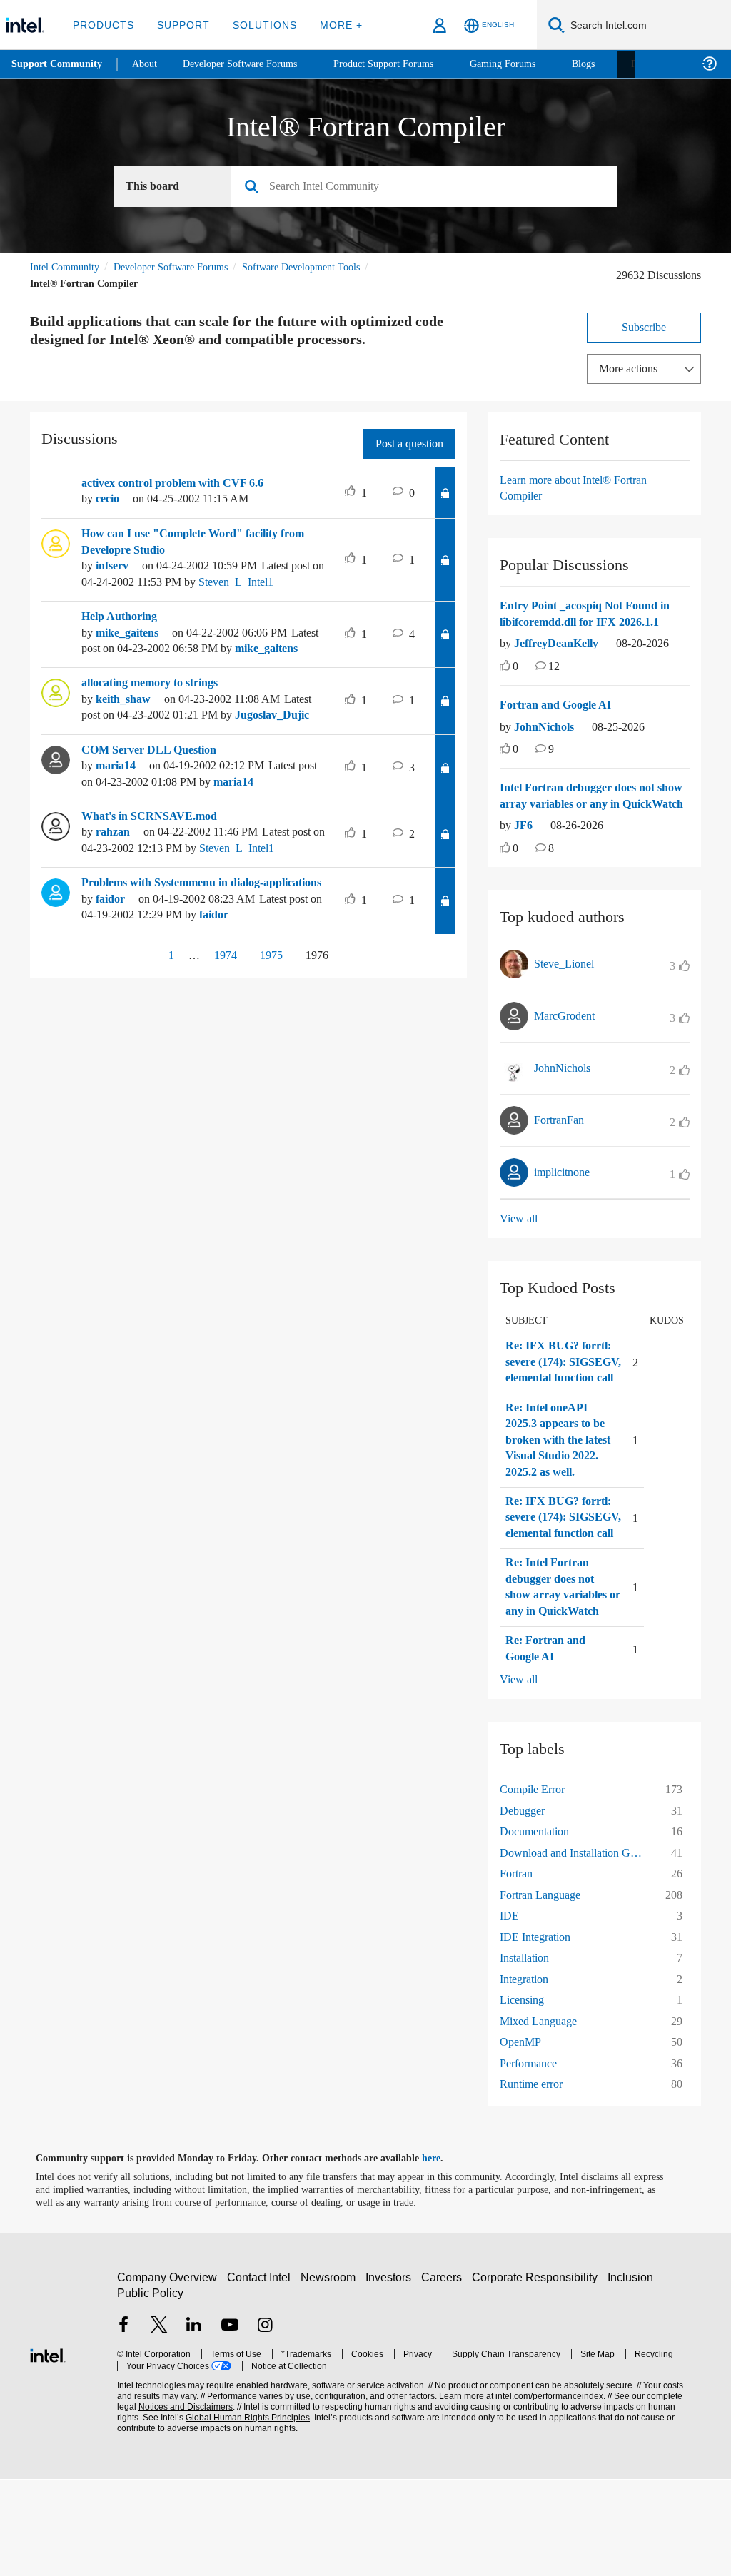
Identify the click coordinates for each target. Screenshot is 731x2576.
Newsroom (331, 2374)
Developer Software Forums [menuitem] (251, 64)
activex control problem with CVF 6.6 (181, 483)
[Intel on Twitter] (159, 2423)
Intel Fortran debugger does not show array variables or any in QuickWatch (586, 820)
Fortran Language (545, 1991)
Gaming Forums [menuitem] (529, 64)
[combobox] (429, 187)
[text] (505, 683)
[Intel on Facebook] (123, 2423)
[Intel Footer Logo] (48, 2450)
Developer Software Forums (183, 267)
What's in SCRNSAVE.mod (151, 864)
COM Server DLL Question (152, 798)
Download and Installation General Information (576, 1949)
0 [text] (516, 683)
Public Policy (150, 2389)
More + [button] (332, 25)
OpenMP (522, 2138)
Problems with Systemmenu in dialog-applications (185, 955)
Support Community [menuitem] (58, 64)
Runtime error (536, 2180)
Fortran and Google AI (559, 721)
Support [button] (180, 25)
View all (519, 1251)
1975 (271, 1035)
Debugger (525, 1907)
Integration (528, 2075)
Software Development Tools (326, 267)
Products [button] (102, 25)
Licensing (524, 2096)
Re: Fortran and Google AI (546, 1745)
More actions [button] (632, 369)
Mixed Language (542, 2118)
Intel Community (67, 267)
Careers (444, 2374)
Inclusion (634, 2374)
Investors (392, 2374)
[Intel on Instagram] (265, 2423)
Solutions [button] (258, 25)
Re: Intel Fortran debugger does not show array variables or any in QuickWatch (561, 1675)
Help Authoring (123, 632)
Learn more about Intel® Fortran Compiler (581, 488)
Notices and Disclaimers (163, 2504)
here (444, 2255)
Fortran (518, 1970)
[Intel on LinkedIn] (194, 2423)
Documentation (539, 1928)
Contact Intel (261, 2374)
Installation (528, 2054)
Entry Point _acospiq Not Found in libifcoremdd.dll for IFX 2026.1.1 (593, 614)
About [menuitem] (148, 64)
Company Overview (167, 2374)
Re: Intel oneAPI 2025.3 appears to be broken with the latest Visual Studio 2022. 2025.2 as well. (559, 1496)
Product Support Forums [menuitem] (403, 64)
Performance (533, 2160)
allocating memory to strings (160, 715)
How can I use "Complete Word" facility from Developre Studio (202, 542)
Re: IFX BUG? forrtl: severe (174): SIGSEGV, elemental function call (559, 1402)
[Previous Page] (138, 1036)
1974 (219, 1035)
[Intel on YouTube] (230, 2423)
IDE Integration (538, 2033)
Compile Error (535, 1886)
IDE (508, 2012)
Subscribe (644, 327)
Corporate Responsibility (538, 2374)
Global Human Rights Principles (218, 2514)
